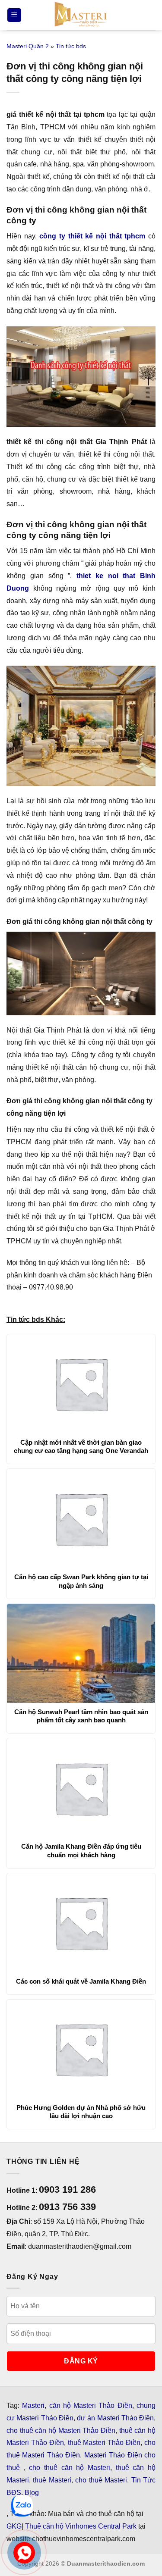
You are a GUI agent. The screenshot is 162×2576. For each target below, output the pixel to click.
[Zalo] (22, 2506)
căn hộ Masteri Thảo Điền (91, 2405)
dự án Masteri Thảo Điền (115, 2418)
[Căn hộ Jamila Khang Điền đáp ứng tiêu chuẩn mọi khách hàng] (81, 1788)
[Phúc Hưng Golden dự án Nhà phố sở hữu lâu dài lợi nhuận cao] (81, 2049)
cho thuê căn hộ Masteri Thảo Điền (61, 2430)
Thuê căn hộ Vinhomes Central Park (81, 2526)
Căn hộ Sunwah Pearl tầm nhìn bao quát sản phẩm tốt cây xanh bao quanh (81, 1716)
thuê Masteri (52, 2480)
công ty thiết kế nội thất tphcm (92, 236)
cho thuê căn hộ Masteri (70, 2468)
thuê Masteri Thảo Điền (104, 2443)
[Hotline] (24, 2553)
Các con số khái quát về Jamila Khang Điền (81, 1981)
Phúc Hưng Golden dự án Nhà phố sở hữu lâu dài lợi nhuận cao (81, 2112)
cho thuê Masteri (101, 2480)
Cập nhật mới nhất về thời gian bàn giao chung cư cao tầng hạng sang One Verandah (81, 1447)
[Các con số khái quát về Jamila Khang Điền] (81, 1923)
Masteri (33, 2405)
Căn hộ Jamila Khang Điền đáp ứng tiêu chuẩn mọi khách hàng (81, 1851)
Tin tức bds (71, 46)
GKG (14, 2526)
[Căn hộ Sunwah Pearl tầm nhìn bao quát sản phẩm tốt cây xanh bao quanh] (81, 1653)
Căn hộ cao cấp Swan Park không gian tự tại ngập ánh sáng (81, 1581)
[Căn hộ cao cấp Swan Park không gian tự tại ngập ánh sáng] (81, 1518)
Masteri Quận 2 (28, 46)
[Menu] (14, 15)
